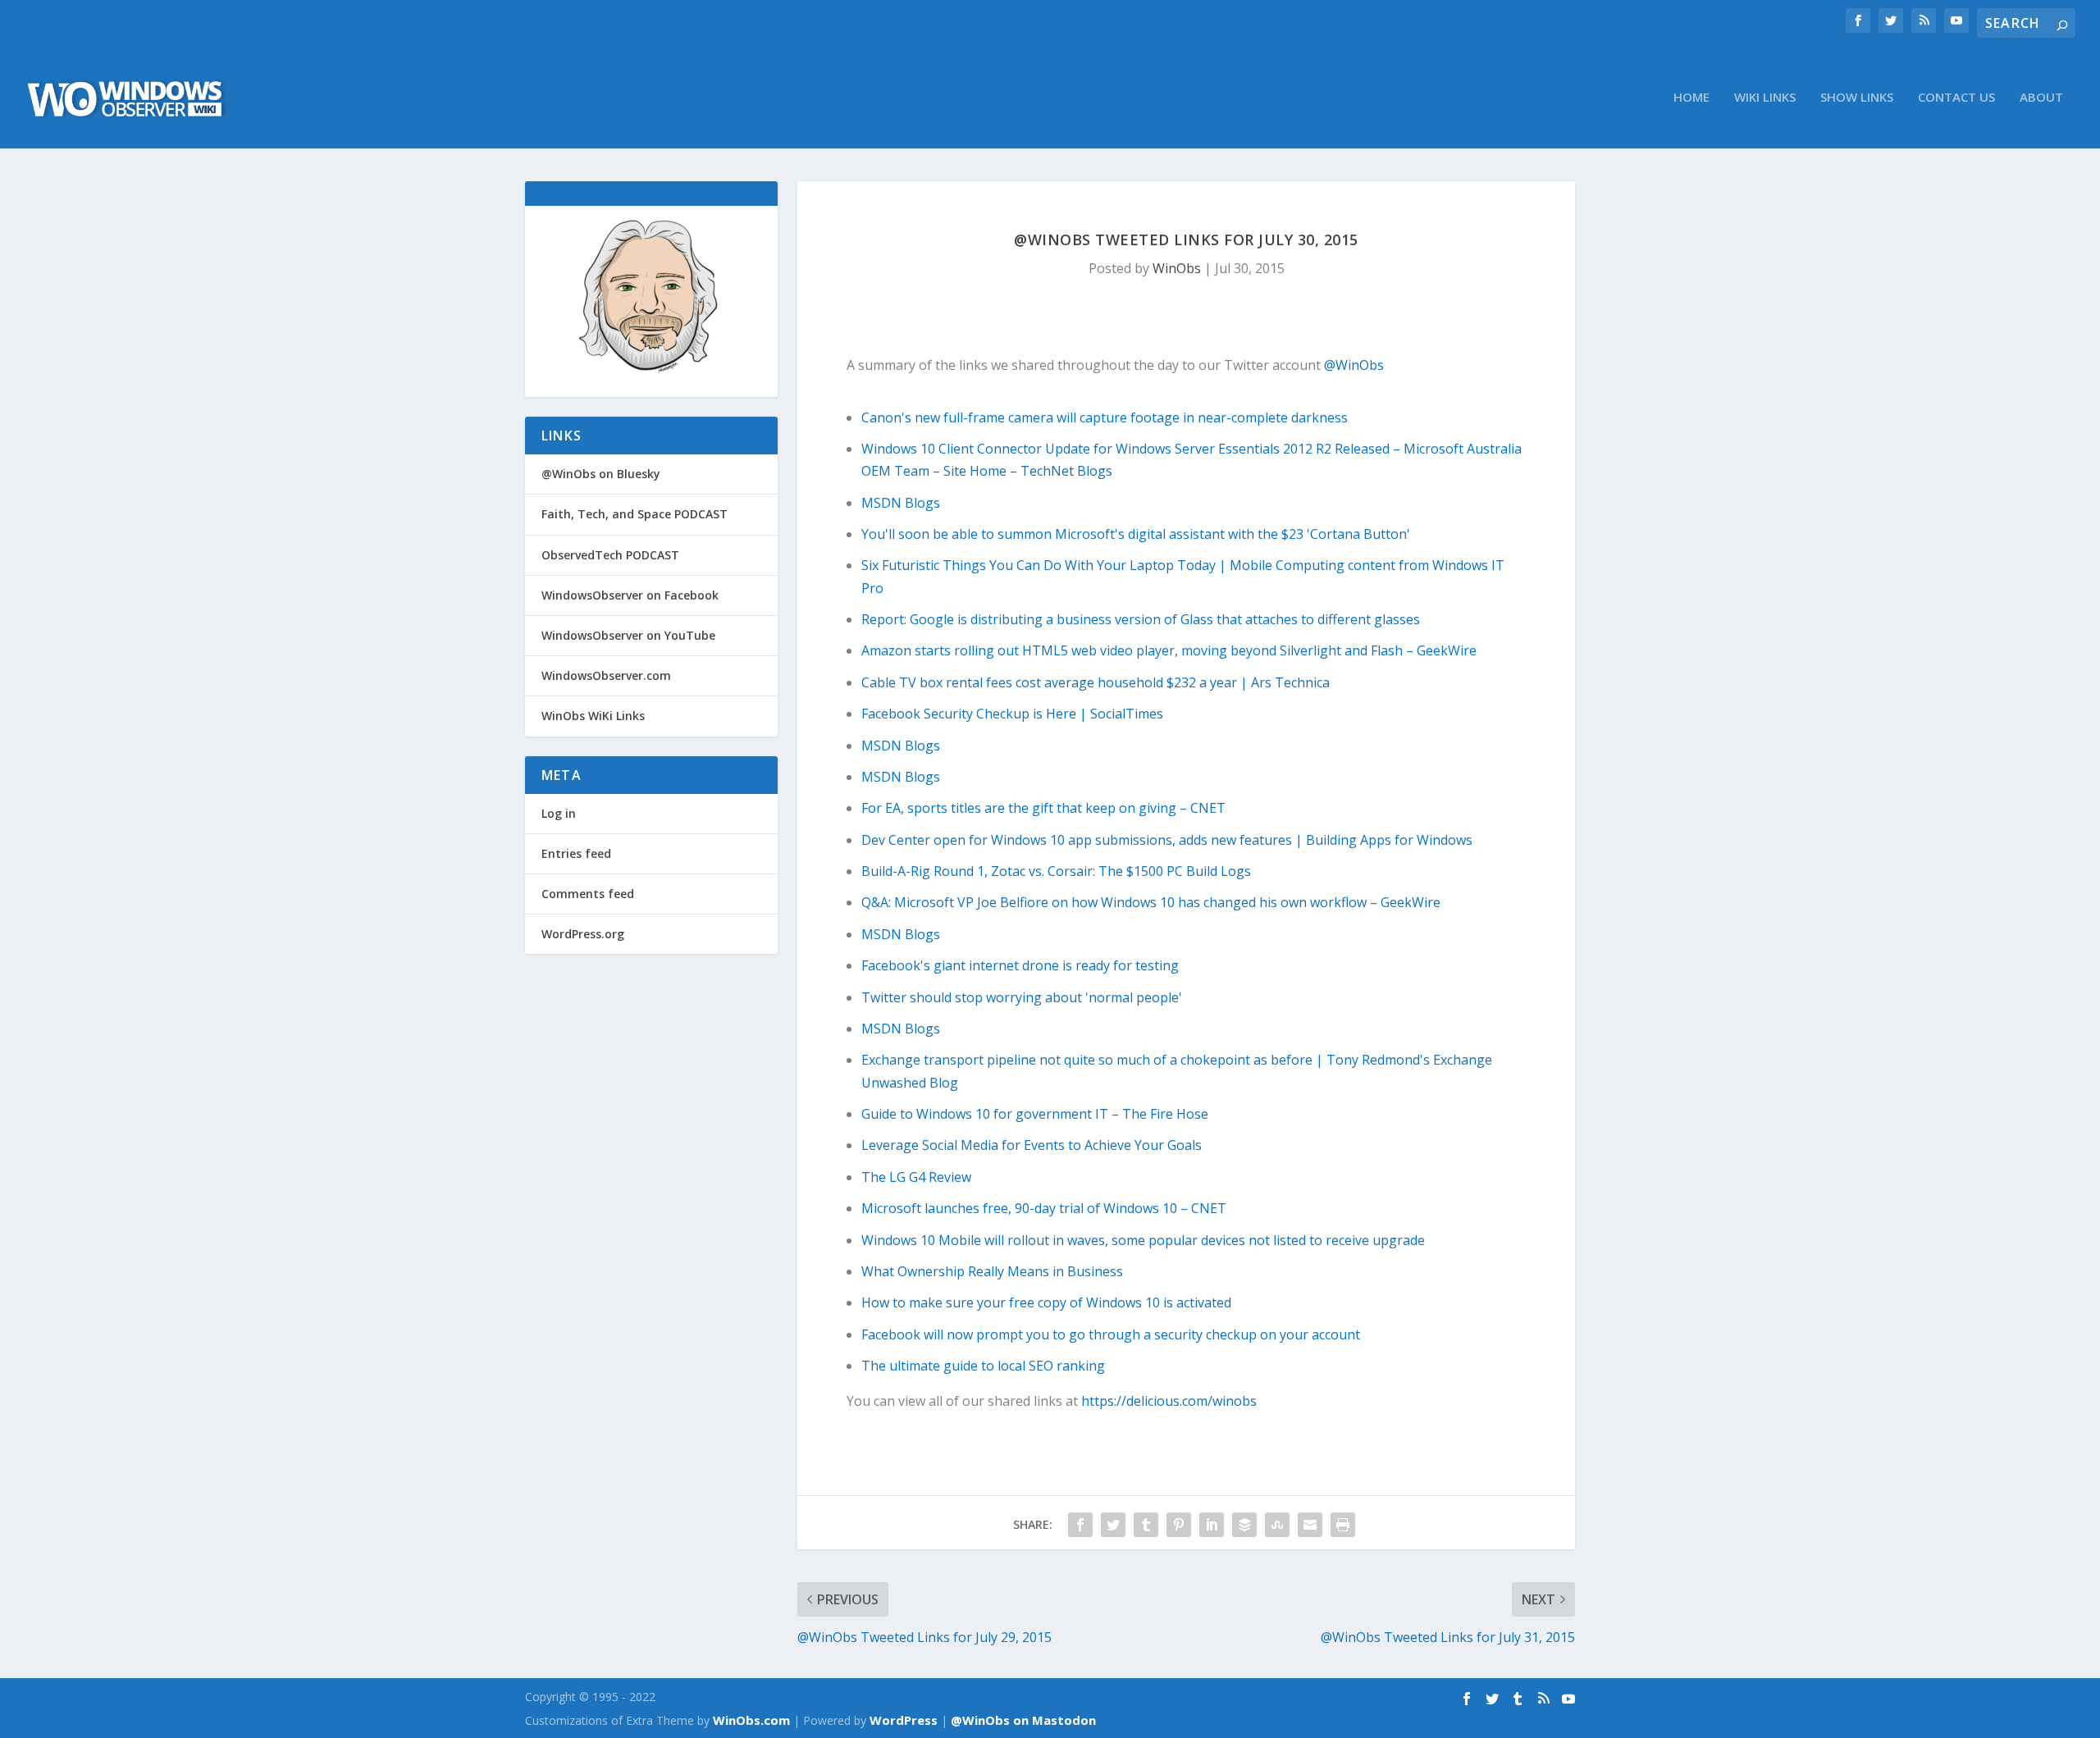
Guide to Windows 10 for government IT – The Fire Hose (1035, 1114)
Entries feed (576, 853)
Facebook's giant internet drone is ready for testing (1020, 965)
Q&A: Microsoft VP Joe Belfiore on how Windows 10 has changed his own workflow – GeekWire (1151, 902)
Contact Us (1956, 98)
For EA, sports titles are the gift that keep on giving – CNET (1043, 808)
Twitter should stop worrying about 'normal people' (1022, 997)
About (2041, 98)
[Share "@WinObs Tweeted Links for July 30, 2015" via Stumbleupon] (1277, 1525)
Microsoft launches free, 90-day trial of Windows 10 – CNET (1044, 1208)
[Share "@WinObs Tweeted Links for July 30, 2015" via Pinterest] (1179, 1525)
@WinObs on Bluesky (601, 474)
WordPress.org (583, 934)
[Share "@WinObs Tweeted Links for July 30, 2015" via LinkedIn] (1212, 1525)
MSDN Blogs (901, 503)
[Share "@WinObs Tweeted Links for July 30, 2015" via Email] (1310, 1525)
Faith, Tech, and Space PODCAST (635, 514)
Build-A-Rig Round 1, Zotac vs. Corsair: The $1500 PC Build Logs (1056, 871)
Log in (559, 813)
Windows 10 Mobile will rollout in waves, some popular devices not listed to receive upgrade (1143, 1240)
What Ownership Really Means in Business (992, 1271)
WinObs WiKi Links (593, 716)
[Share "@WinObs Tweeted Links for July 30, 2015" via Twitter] (1113, 1525)
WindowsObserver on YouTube (628, 635)
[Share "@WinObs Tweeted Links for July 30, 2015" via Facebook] (1080, 1525)
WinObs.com (751, 1720)
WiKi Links (1765, 98)
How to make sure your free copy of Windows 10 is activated (1046, 1302)
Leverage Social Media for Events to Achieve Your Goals (1032, 1145)
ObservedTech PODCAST (610, 555)
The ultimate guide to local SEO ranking (983, 1366)
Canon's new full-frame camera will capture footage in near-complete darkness (1105, 417)
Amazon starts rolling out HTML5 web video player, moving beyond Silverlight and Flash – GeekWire (1169, 650)
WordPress (904, 1720)
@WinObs (1354, 365)
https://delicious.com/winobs (1169, 1401)
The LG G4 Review (916, 1177)
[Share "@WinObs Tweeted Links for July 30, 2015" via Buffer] (1244, 1525)
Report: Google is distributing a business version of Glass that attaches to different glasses (1141, 619)
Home (1691, 98)
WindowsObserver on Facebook (630, 595)
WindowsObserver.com (606, 675)
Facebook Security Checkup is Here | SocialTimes (1012, 714)
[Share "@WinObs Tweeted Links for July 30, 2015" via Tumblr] (1146, 1525)
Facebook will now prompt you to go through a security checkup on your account (1111, 1334)
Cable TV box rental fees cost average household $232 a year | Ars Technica (1096, 682)
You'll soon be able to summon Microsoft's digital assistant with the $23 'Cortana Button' (1136, 534)
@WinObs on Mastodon (1023, 1720)
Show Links (1857, 98)
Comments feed (588, 894)
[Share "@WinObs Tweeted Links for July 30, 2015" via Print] (1343, 1525)
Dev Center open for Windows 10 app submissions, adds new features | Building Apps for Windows (1167, 840)
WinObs (1177, 268)
